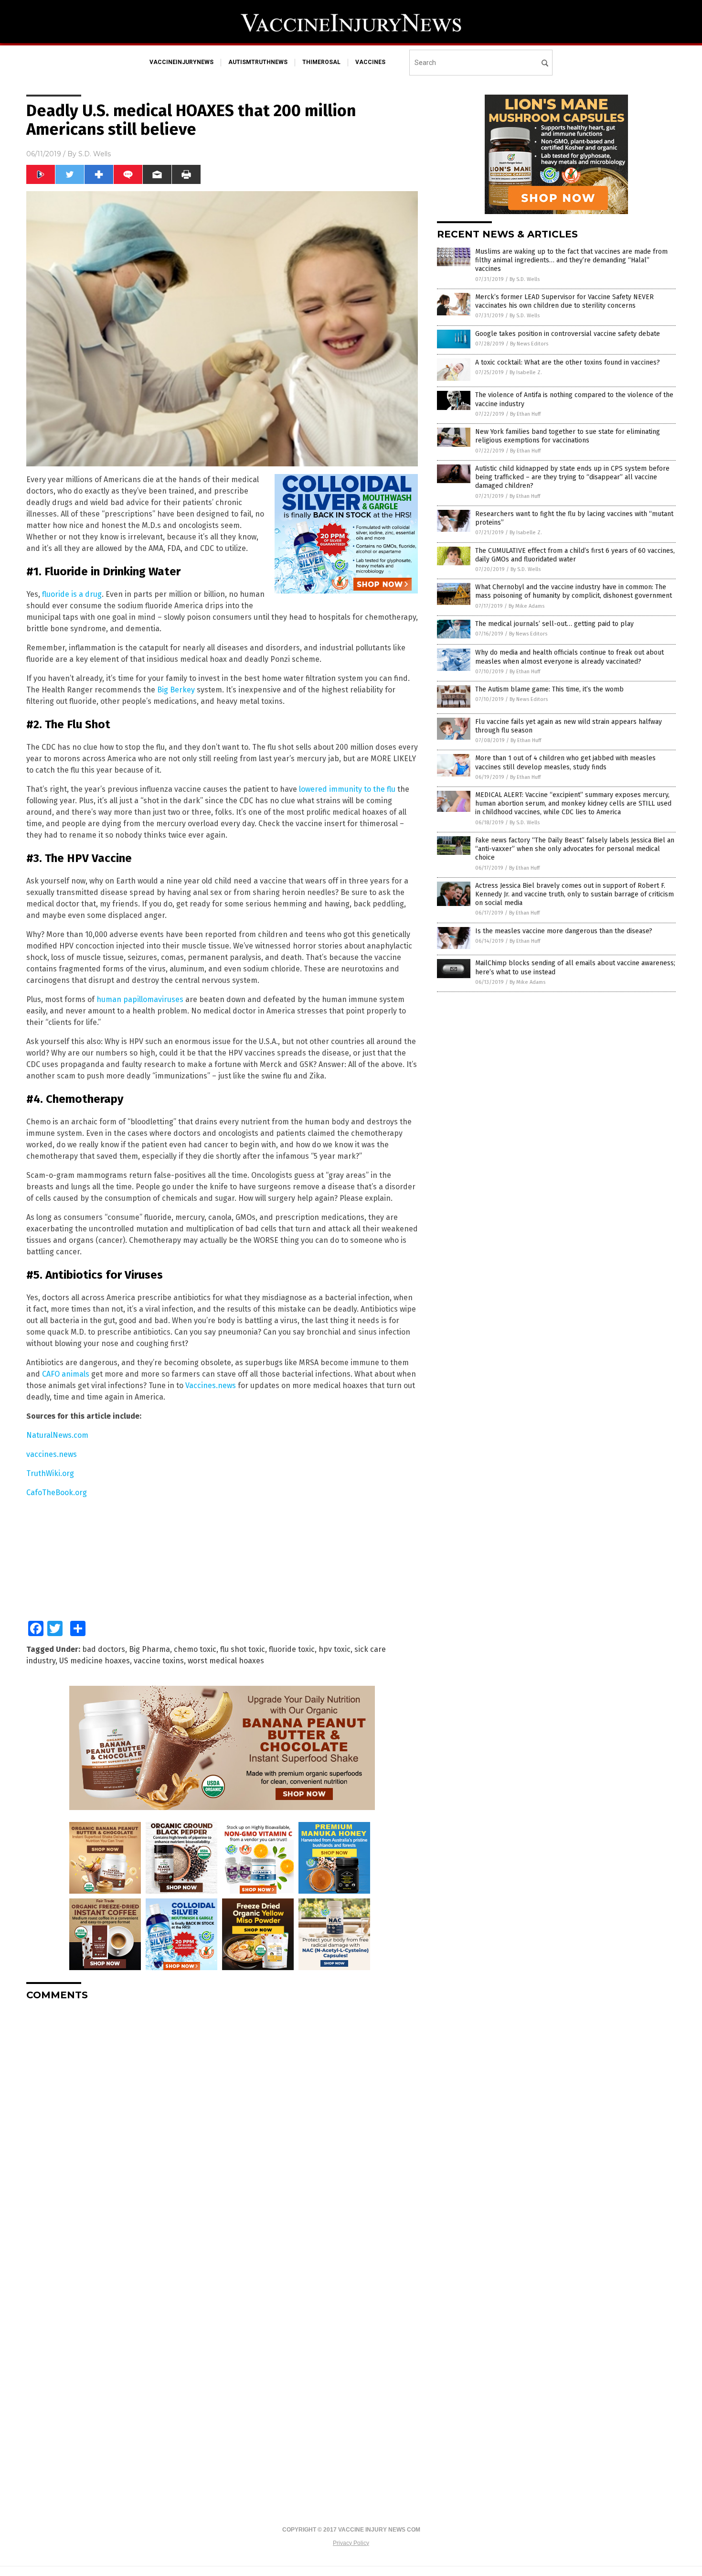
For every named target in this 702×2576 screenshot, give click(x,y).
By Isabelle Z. (526, 372)
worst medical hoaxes (226, 1661)
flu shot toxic (243, 1649)
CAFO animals (66, 1374)
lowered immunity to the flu (347, 789)
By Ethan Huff (525, 414)
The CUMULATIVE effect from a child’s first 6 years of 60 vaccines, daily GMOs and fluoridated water (575, 555)
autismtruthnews (258, 62)
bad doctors (104, 1649)
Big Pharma (149, 1649)
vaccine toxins (159, 1661)
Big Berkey (177, 690)
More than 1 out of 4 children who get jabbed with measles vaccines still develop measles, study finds (565, 762)
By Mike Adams (526, 606)
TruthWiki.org (50, 1473)
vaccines (370, 62)
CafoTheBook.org (57, 1493)
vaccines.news (52, 1454)
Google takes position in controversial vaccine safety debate (568, 334)
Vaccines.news (211, 1385)
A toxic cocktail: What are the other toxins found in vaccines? (568, 362)
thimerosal (321, 62)
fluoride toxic (292, 1649)
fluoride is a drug (72, 594)
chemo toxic (195, 1649)
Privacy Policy (351, 2543)
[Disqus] (222, 2128)
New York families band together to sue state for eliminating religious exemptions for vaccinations (568, 436)
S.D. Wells (95, 154)
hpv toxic (335, 1649)
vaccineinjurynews (181, 62)
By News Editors (529, 344)
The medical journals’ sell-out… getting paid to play (554, 624)
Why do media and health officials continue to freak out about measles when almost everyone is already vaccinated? (569, 657)
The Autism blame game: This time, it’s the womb (549, 689)
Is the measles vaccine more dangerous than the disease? (564, 931)
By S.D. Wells (525, 279)
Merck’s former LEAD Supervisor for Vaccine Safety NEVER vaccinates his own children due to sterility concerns (564, 301)
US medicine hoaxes (95, 1661)
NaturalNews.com (57, 1435)
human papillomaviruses (140, 999)
